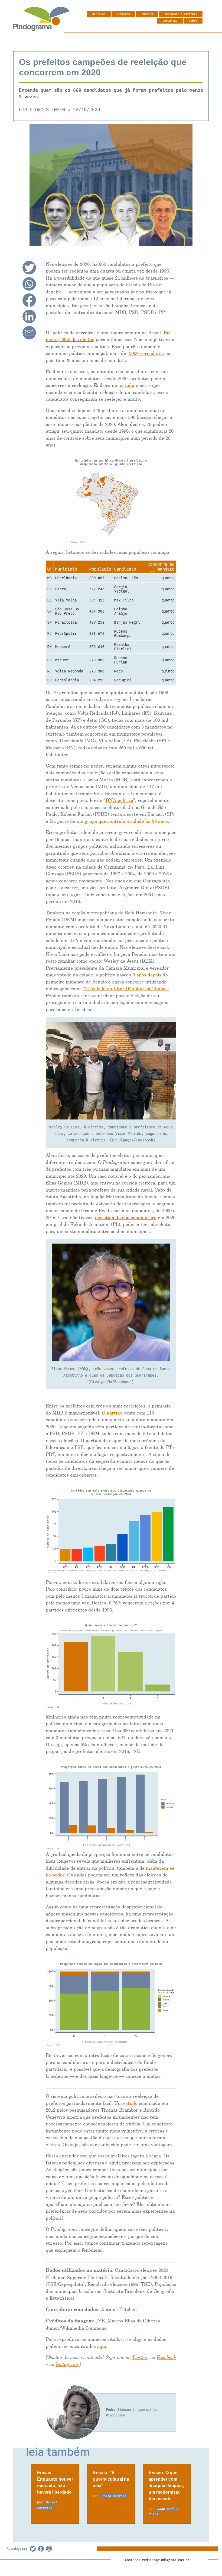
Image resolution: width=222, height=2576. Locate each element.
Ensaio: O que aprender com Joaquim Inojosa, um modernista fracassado (166, 2486)
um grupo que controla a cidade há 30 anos (122, 821)
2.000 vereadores (146, 353)
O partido (112, 1413)
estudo (127, 385)
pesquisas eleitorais (181, 14)
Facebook (166, 2357)
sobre (193, 21)
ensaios (147, 14)
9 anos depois (147, 975)
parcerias (170, 21)
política (99, 14)
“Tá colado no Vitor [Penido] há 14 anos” (126, 989)
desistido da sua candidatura (126, 1218)
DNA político (119, 800)
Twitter (140, 2357)
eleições (123, 14)
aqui (102, 2346)
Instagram (67, 2365)
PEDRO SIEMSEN (47, 110)
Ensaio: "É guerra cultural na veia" (111, 2479)
